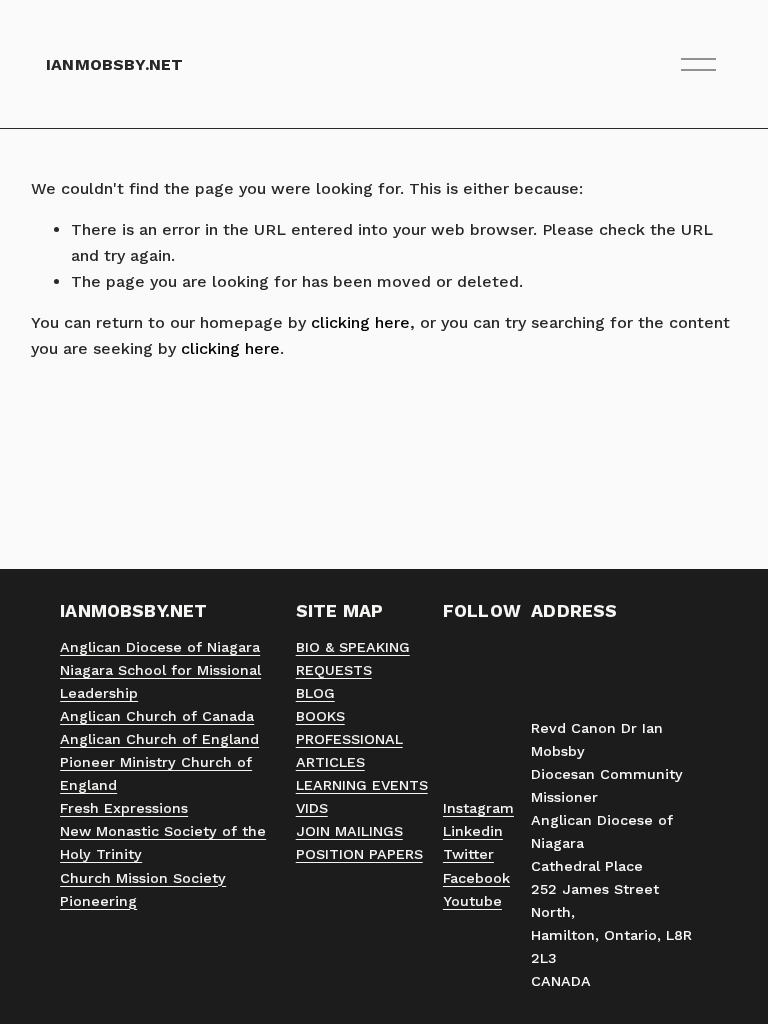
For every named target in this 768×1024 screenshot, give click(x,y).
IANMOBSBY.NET (114, 64)
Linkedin (473, 831)
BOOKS (320, 716)
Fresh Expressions (124, 808)
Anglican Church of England (159, 739)
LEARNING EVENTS (362, 785)
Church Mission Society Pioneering (143, 889)
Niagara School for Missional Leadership (160, 681)
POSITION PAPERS (359, 854)
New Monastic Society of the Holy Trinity (163, 842)
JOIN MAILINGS (349, 831)
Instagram (478, 808)
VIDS (312, 808)
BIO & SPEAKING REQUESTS (353, 658)
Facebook (476, 878)
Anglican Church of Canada (157, 716)
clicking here (360, 322)
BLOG (315, 693)
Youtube (472, 901)
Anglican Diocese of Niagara (160, 647)
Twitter (468, 854)
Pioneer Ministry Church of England (156, 773)
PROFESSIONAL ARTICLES (349, 750)
